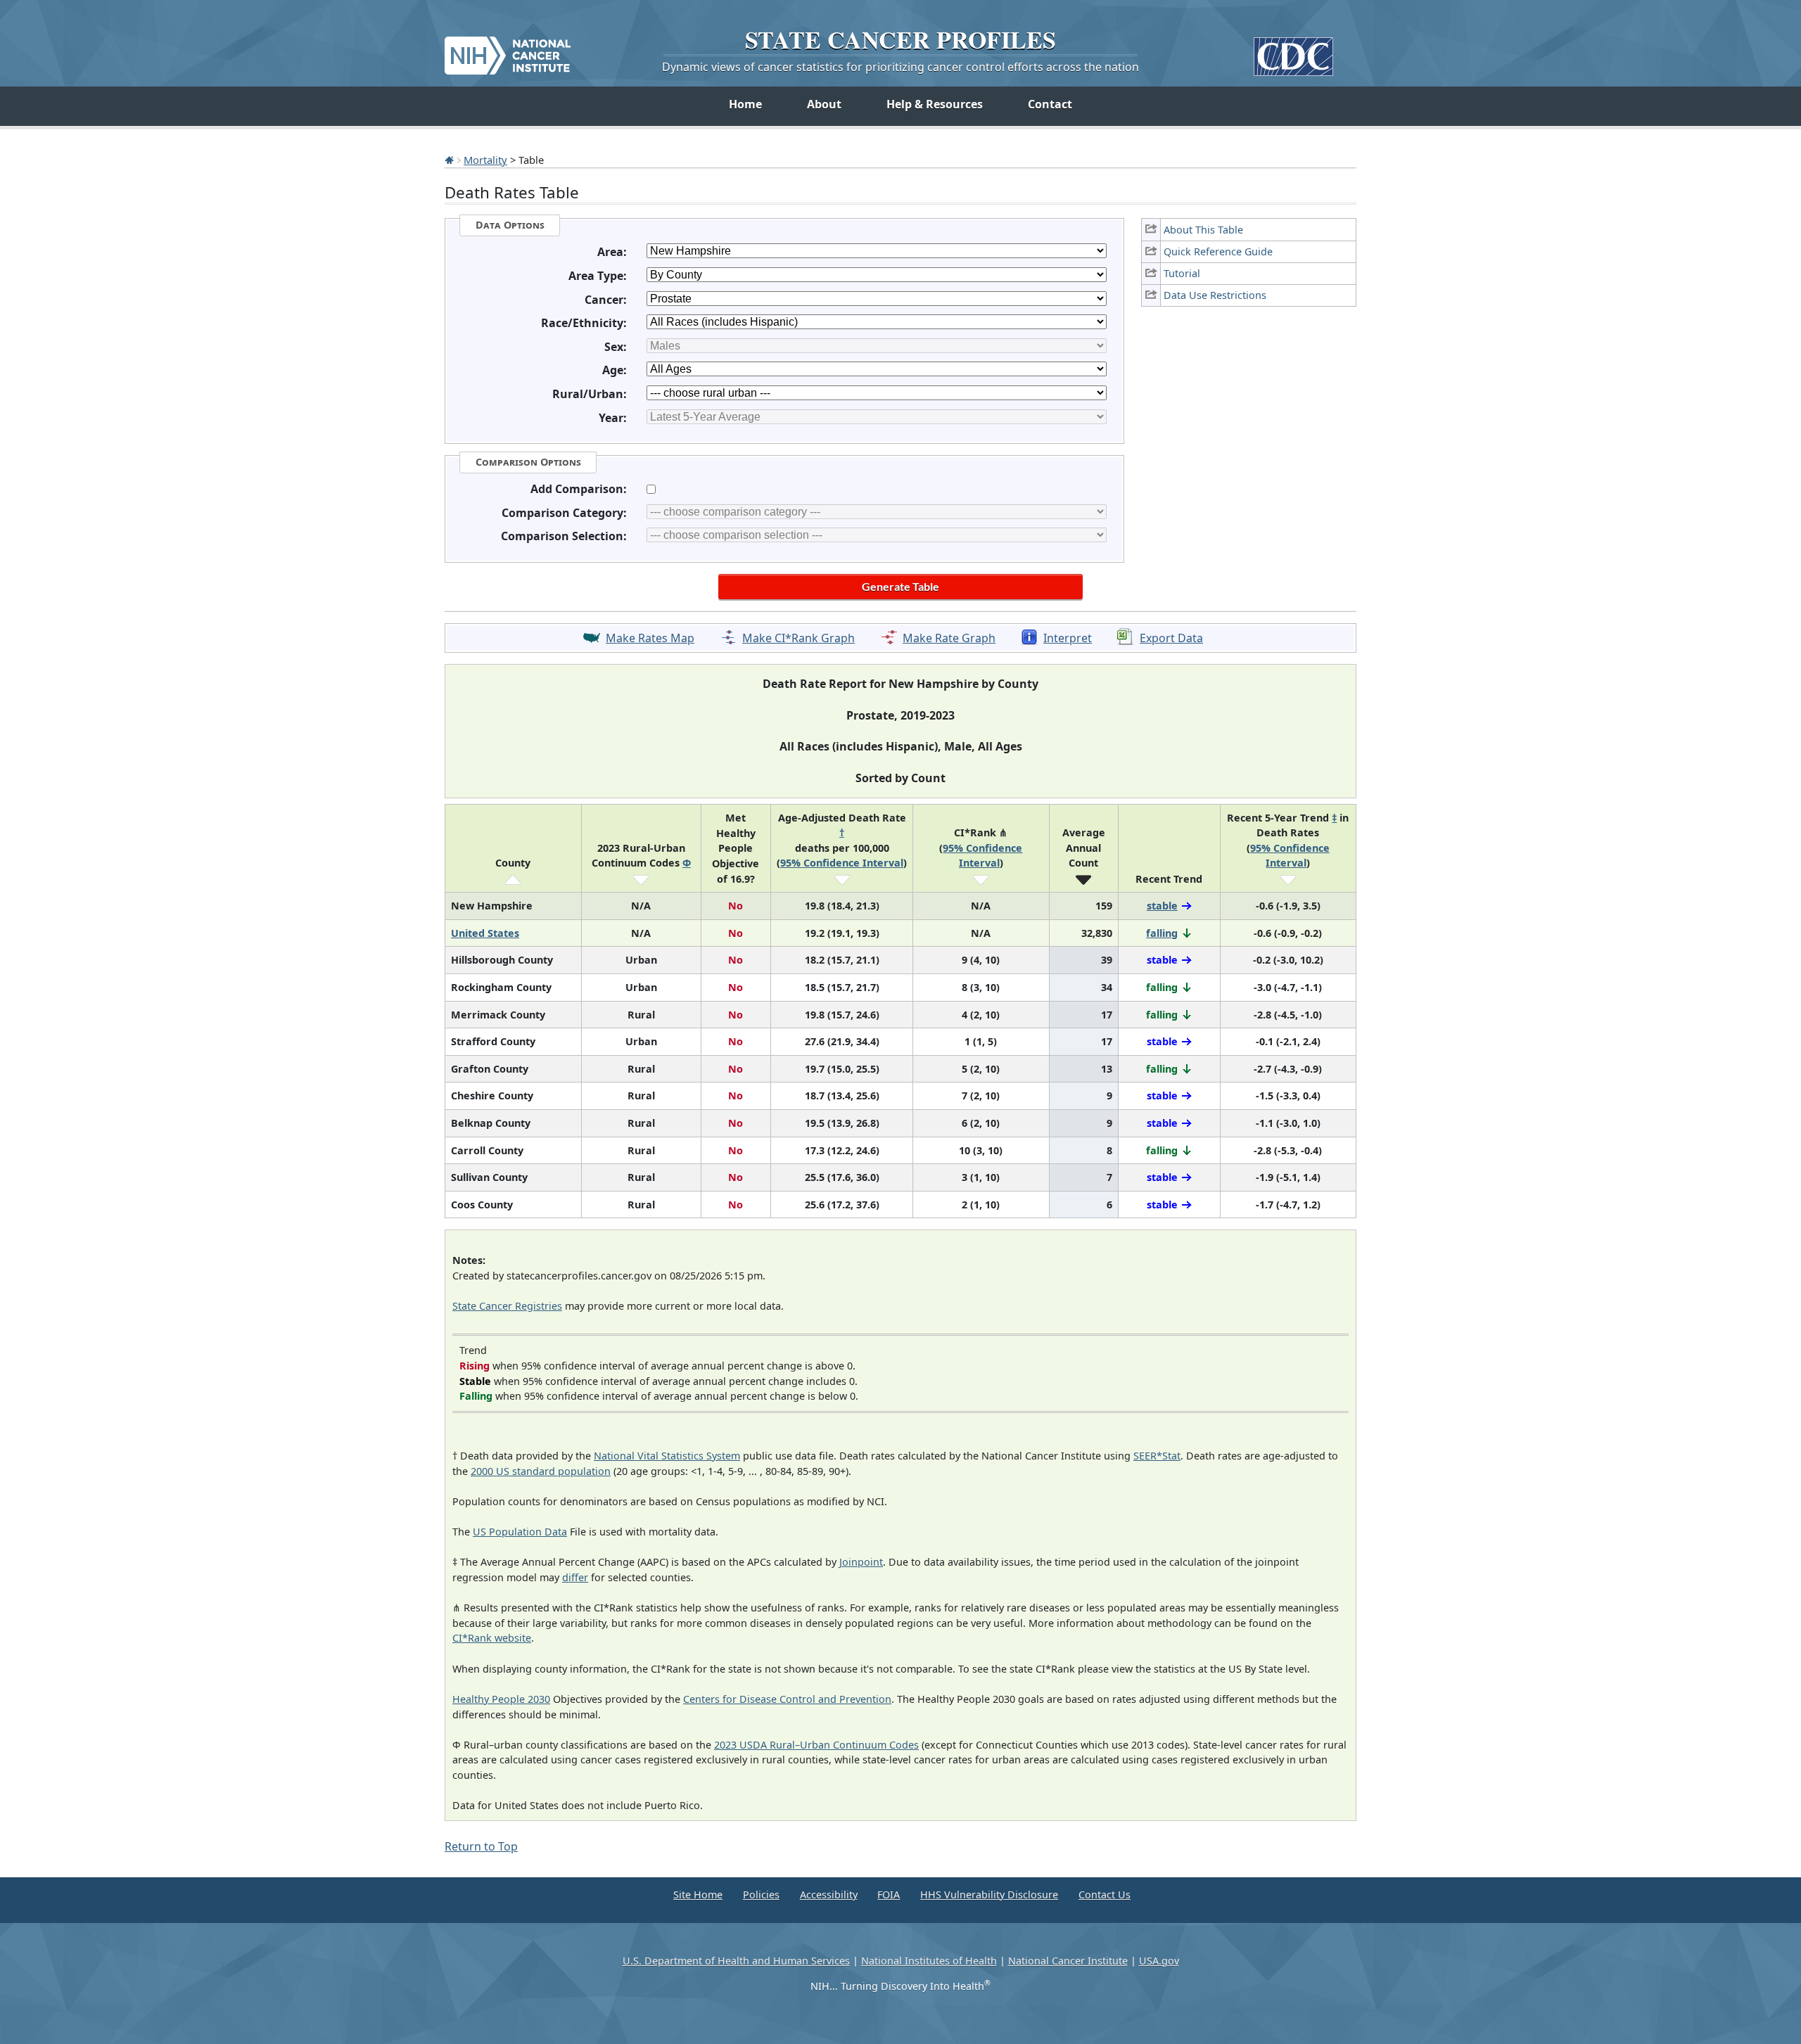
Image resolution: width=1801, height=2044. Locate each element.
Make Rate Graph (949, 638)
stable (1162, 906)
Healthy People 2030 (501, 1699)
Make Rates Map (650, 638)
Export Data (1171, 638)
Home (745, 104)
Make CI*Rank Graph (798, 638)
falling (1162, 933)
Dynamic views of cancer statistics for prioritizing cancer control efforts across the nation (900, 67)
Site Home (698, 1895)
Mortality (485, 160)
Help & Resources (935, 104)
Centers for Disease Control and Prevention (787, 1699)
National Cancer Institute (1068, 1961)
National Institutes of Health (929, 1961)
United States (485, 933)
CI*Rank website (492, 1638)
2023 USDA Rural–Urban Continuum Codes (816, 1745)
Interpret (1068, 638)
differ (575, 1577)
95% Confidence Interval (842, 863)
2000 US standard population (541, 1471)
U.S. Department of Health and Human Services (736, 1961)
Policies (761, 1895)
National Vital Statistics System (667, 1456)
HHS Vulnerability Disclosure (989, 1895)
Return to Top (481, 1846)
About (824, 104)
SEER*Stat (1157, 1456)
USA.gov (1159, 1961)
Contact (1050, 104)
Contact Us (1105, 1895)
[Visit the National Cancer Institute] (508, 50)
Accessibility (829, 1895)
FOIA (889, 1895)
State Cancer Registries (507, 1306)
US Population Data (520, 1532)
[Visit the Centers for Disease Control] (1293, 51)
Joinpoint (861, 1562)
